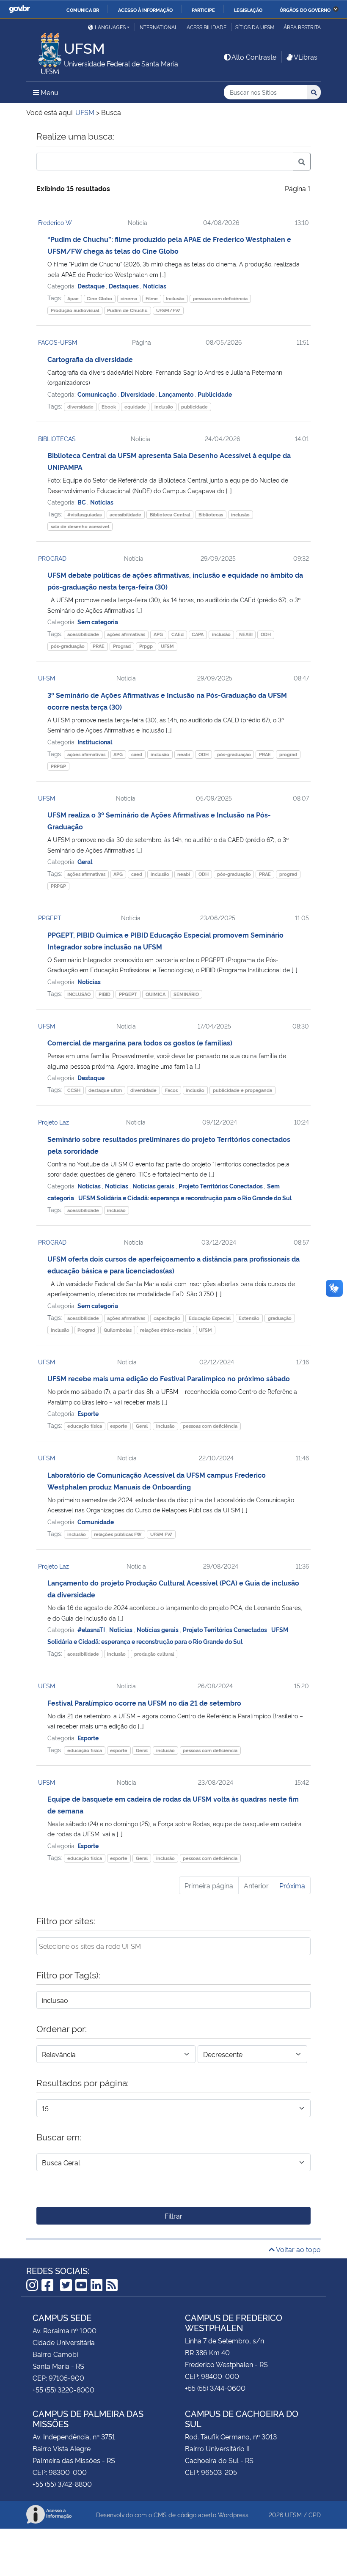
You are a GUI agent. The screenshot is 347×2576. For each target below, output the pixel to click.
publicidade (194, 407)
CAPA (198, 634)
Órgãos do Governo (305, 10)
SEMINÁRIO (186, 994)
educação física (85, 1426)
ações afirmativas (126, 634)
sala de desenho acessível (80, 526)
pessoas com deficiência (220, 298)
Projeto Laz (54, 1122)
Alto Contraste (254, 57)
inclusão (164, 407)
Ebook (109, 407)
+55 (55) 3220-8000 (63, 2389)
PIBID (105, 994)
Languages (110, 27)
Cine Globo (99, 298)
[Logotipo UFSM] (45, 51)
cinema (129, 298)
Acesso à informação (145, 10)
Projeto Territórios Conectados (221, 1186)
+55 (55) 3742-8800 (62, 2484)
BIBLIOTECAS (57, 438)
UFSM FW (161, 1534)
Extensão (249, 1318)
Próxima (292, 1885)
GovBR (19, 9)
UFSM (167, 646)
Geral (85, 861)
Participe (203, 10)
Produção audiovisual (75, 310)
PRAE (99, 646)
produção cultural (154, 1654)
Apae (73, 298)
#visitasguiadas (84, 514)
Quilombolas (118, 1330)
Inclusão (175, 298)
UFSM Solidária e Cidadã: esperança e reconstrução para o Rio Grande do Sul (185, 1197)
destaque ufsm (105, 1090)
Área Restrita (302, 27)
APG (158, 634)
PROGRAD (52, 558)
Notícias (155, 286)
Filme (152, 298)
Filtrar (173, 2216)
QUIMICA (156, 994)
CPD (315, 2514)
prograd (288, 754)
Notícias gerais (154, 1186)
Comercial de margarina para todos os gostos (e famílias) (140, 1042)
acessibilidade (125, 514)
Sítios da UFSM (255, 27)
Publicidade (215, 394)
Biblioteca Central (170, 514)
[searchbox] (173, 1946)
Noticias (90, 1186)
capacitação (167, 1318)
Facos (171, 1090)
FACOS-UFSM (58, 342)
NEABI (246, 634)
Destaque (92, 286)
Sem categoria (98, 621)
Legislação (248, 10)
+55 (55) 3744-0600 (215, 2388)
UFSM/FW (168, 310)
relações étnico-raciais (165, 1330)
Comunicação (98, 394)
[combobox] (173, 1946)
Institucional (95, 742)
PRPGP (58, 766)
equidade (135, 407)
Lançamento (177, 394)
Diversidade (138, 394)
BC (82, 502)
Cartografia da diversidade (90, 359)
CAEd (178, 634)
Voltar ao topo (298, 2249)
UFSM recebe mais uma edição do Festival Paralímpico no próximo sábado (169, 1378)
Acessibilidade (207, 27)
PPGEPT (50, 918)
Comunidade (96, 1521)
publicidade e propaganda (242, 1090)
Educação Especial (210, 1318)
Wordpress (233, 2514)
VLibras (306, 57)
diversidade (80, 407)
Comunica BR (83, 10)
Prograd (122, 646)
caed (137, 754)
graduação (280, 1318)
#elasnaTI (92, 1629)
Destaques (124, 286)
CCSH (74, 1090)
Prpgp (146, 646)
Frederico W (55, 222)
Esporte (88, 1413)
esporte (119, 1426)
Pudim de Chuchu (127, 310)
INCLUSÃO (79, 994)
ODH (266, 634)
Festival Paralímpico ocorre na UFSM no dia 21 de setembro (144, 1703)
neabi (184, 754)
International (158, 27)
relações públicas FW (118, 1534)
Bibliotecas (211, 514)
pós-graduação (68, 646)
